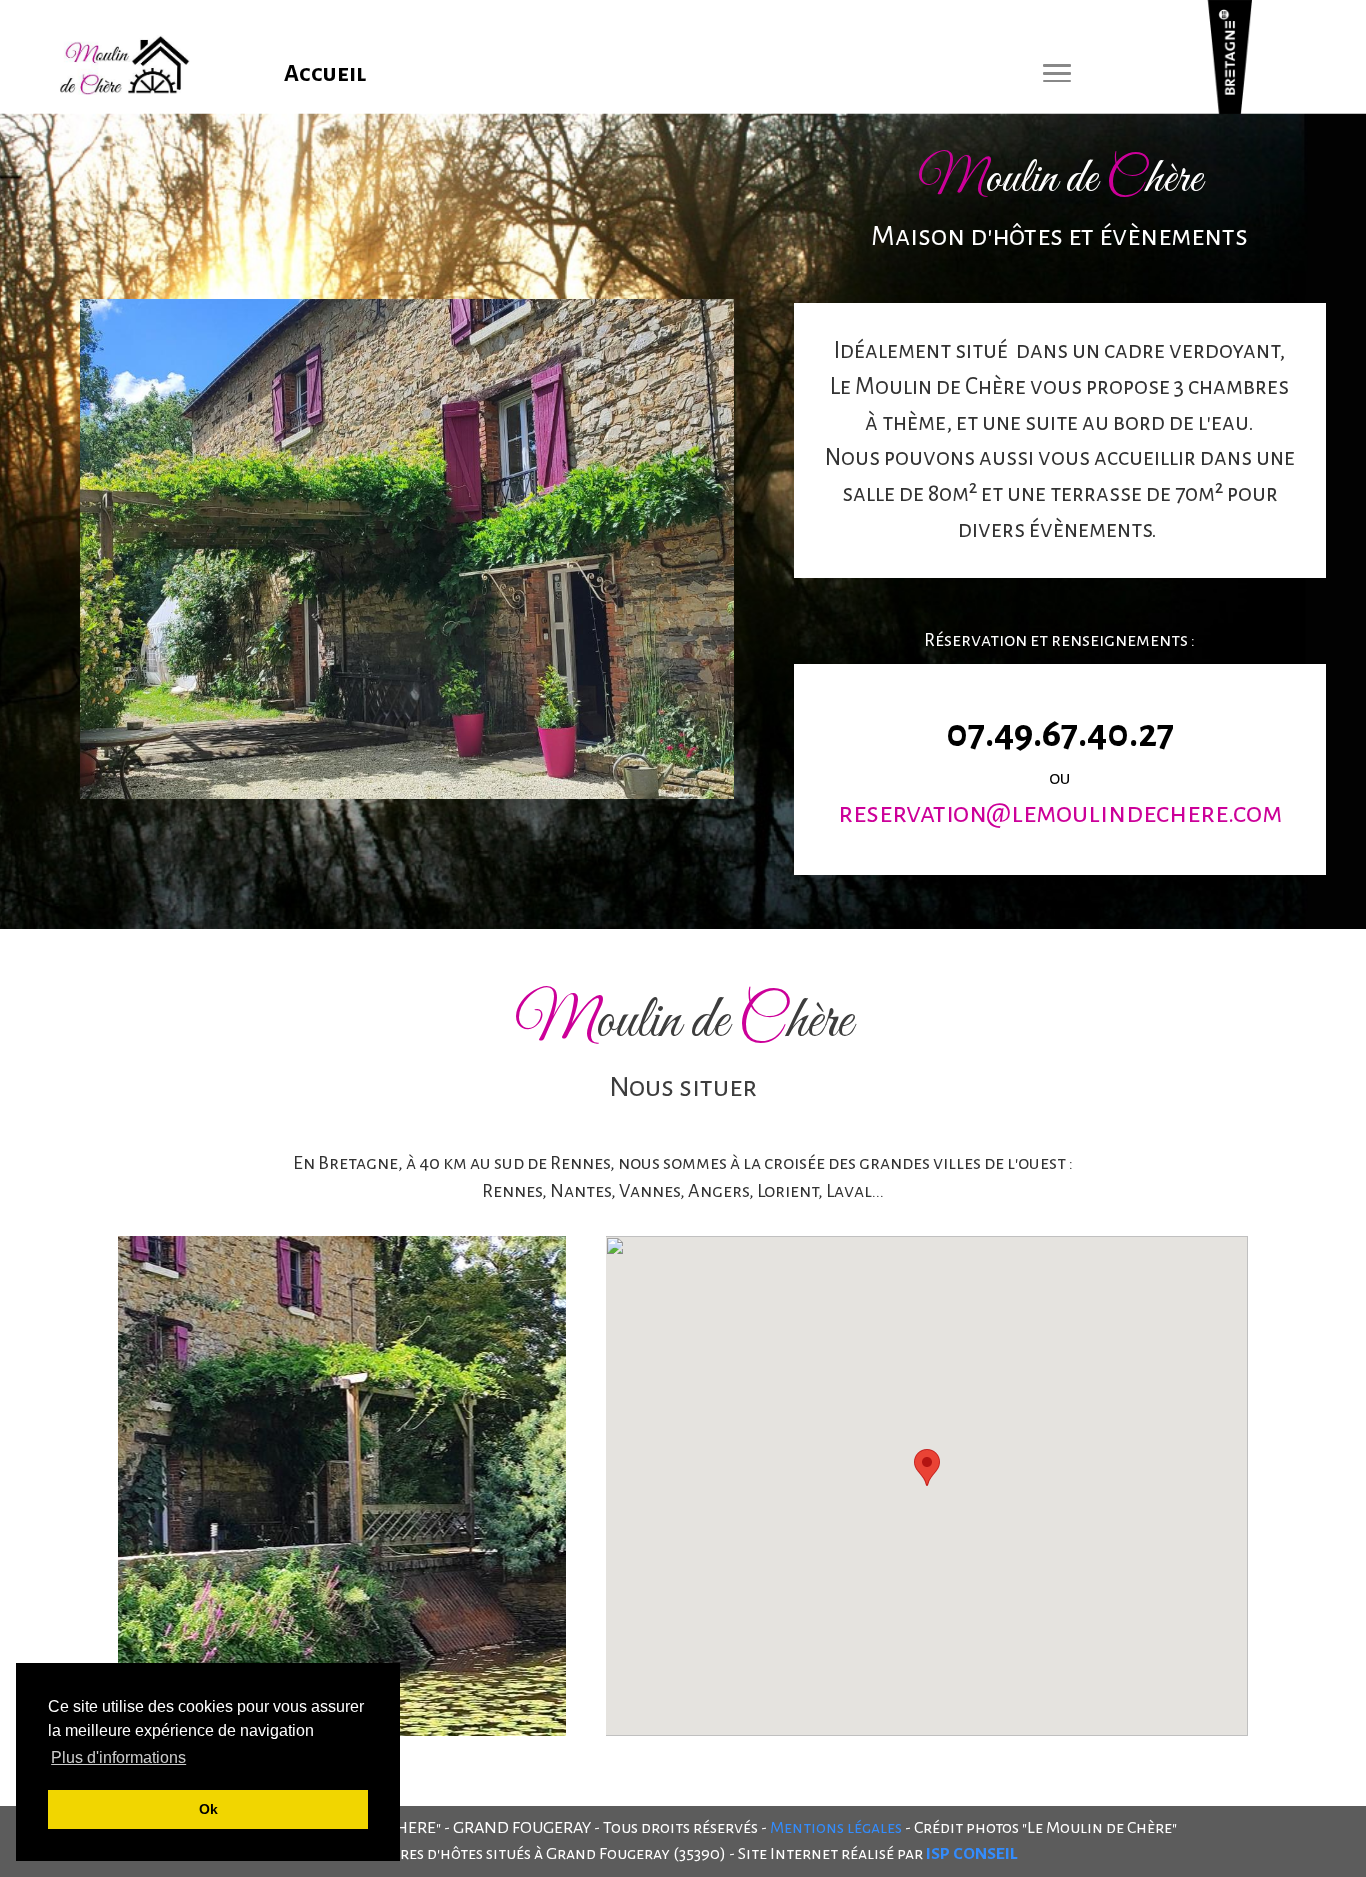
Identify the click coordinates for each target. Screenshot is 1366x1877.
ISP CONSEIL (971, 1854)
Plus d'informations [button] (118, 1757)
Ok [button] (208, 1809)
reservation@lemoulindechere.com (1060, 813)
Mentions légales (836, 1828)
